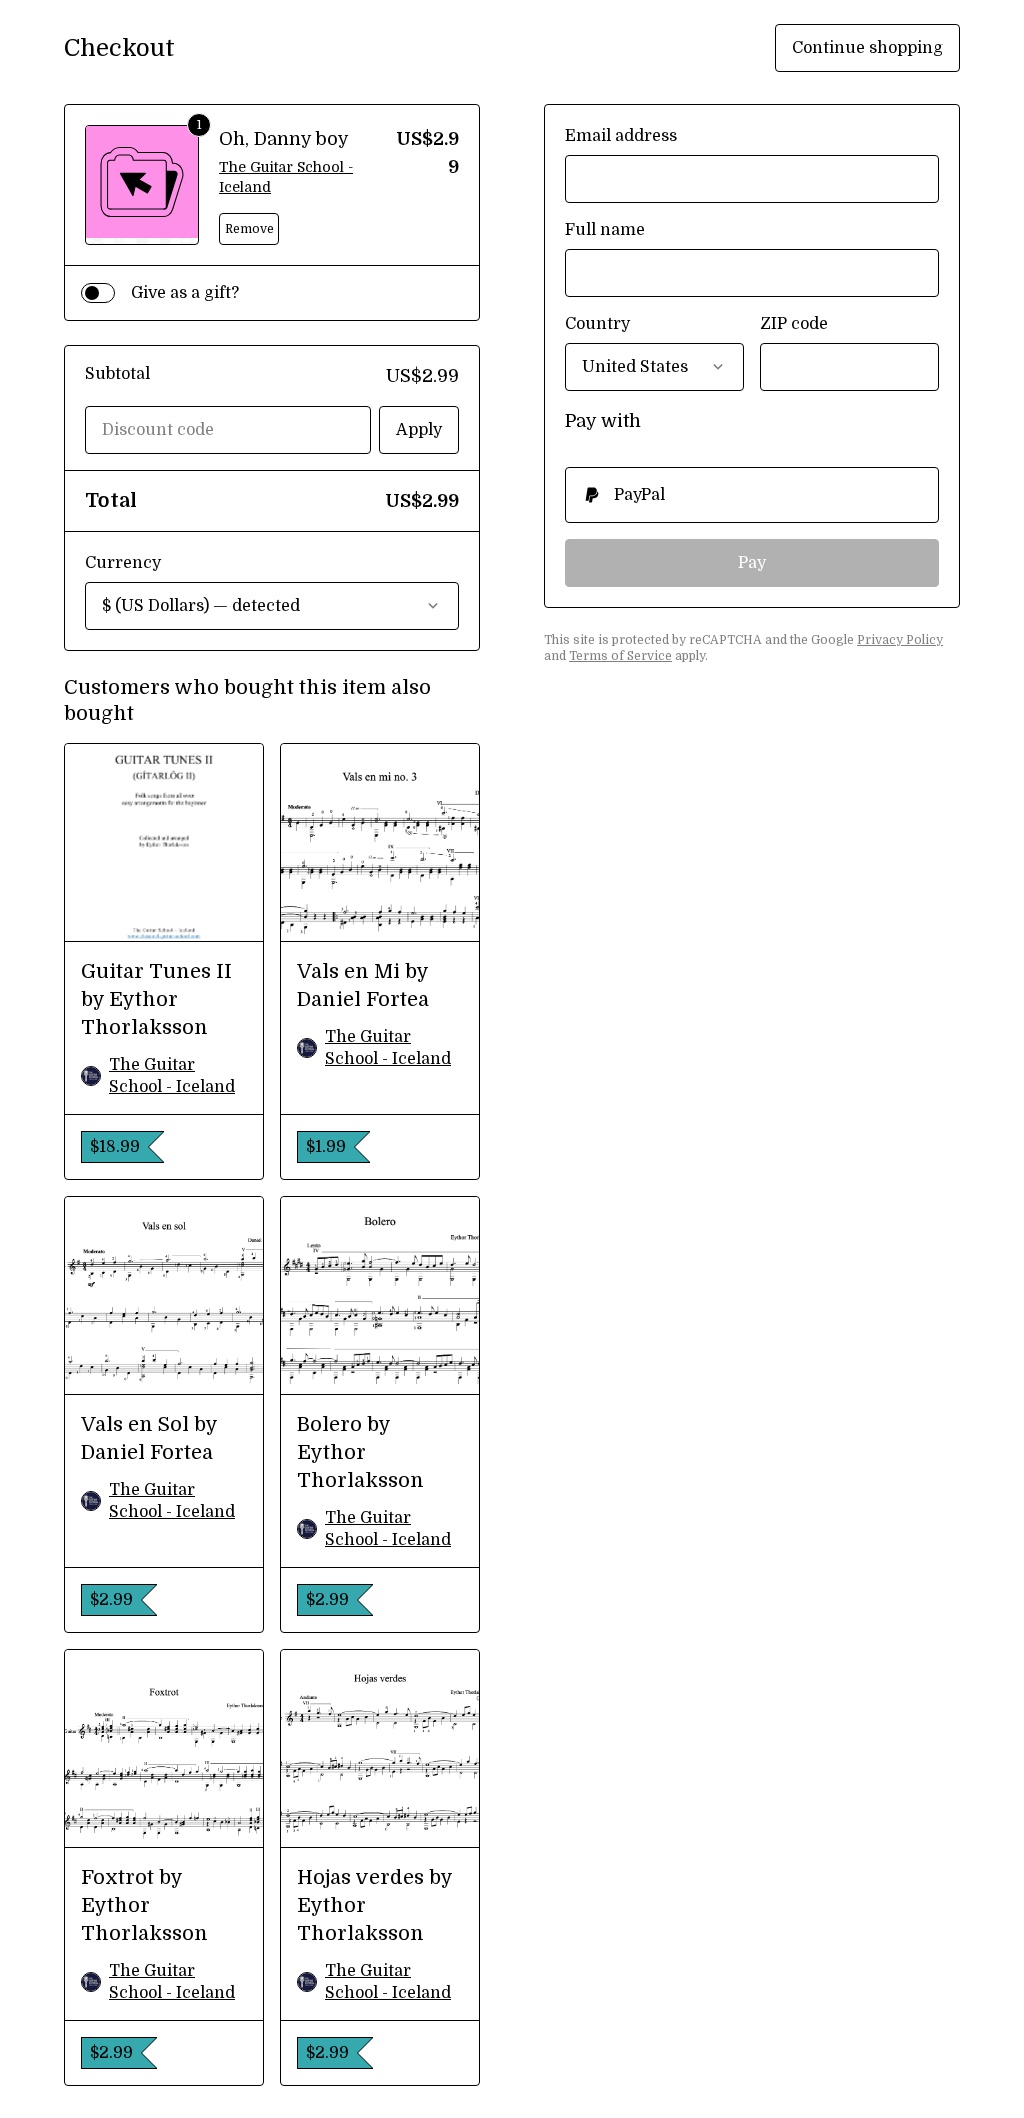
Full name (605, 230)
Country (597, 324)
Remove (249, 229)
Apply (419, 430)
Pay (752, 563)
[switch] (98, 293)
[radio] (752, 495)
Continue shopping (867, 48)
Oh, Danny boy (284, 139)
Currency (123, 563)
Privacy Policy (900, 640)
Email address (621, 136)
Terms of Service (620, 656)
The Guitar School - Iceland (286, 177)
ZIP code (794, 324)
